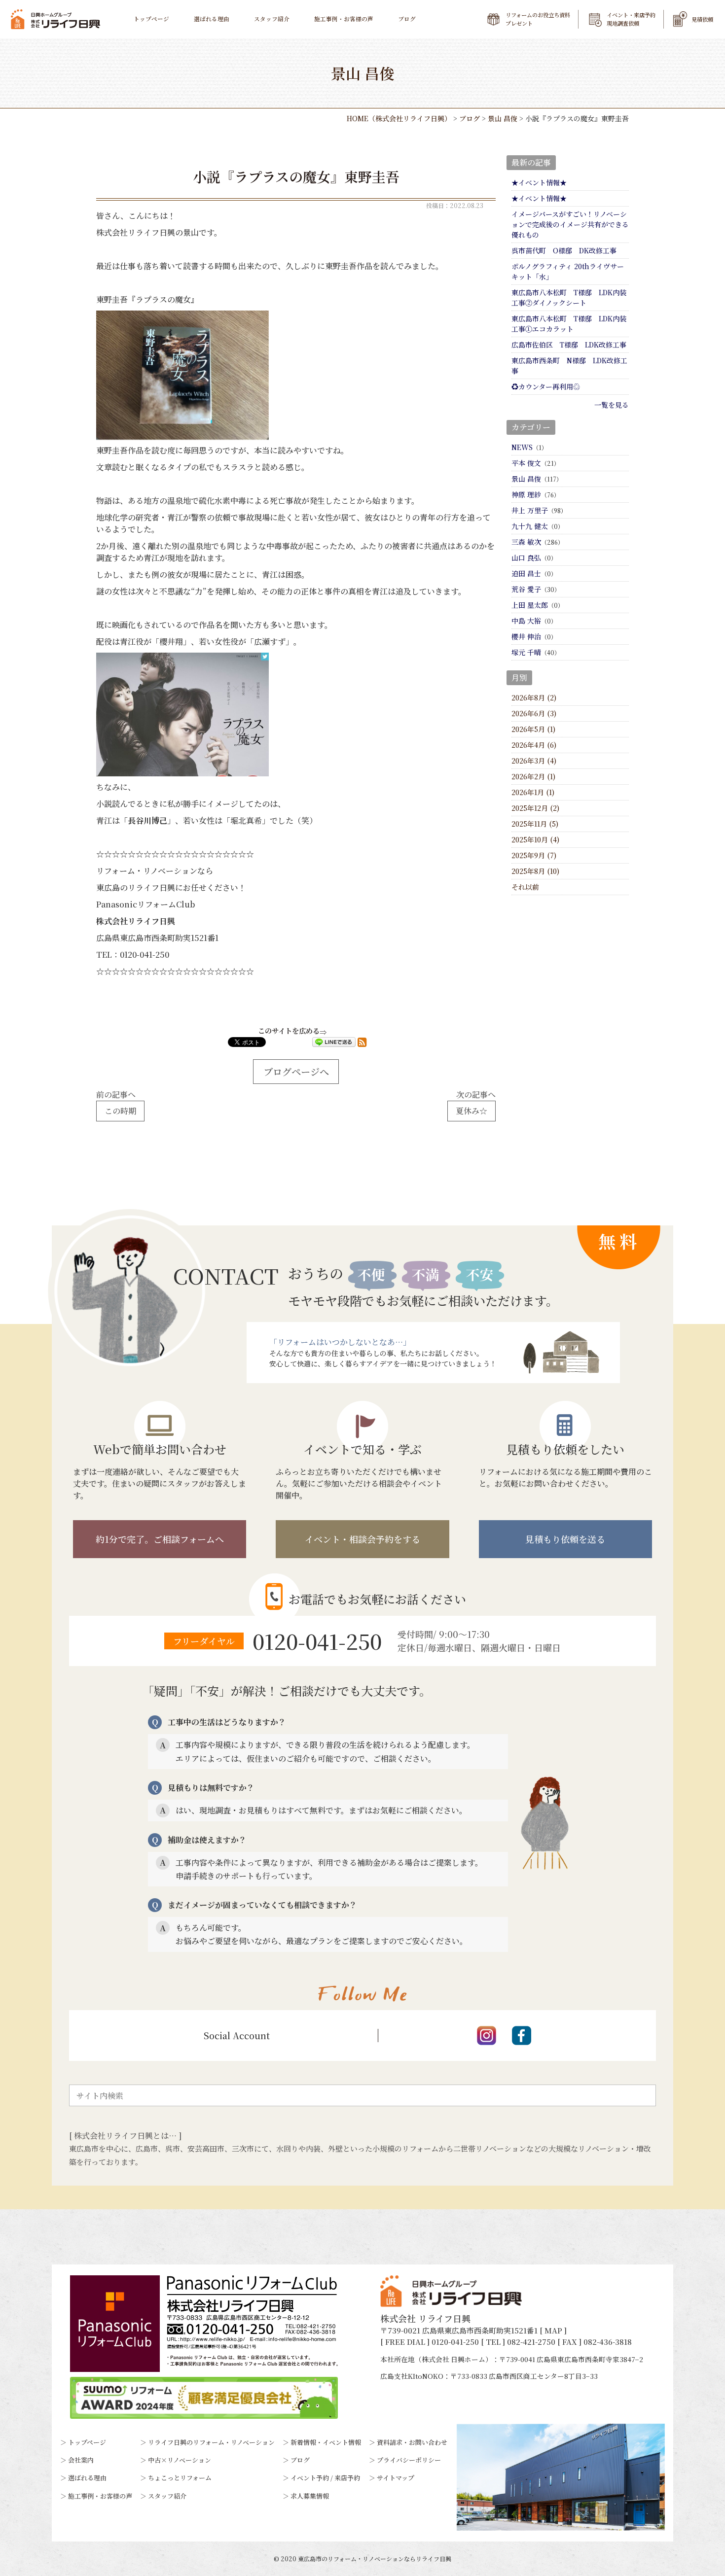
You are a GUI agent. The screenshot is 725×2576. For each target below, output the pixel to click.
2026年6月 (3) (534, 713)
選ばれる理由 (212, 19)
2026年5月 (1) (533, 729)
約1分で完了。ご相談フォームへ (160, 1539)
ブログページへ (296, 1071)
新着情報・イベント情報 (326, 2442)
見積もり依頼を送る (565, 1539)
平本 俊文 (526, 463)
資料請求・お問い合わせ (412, 2442)
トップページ (151, 19)
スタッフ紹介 (272, 19)
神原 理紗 (526, 494)
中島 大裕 (526, 621)
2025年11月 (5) (535, 824)
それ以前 (525, 887)
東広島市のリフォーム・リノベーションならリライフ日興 (375, 2559)
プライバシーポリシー (409, 2460)
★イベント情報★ (539, 182)
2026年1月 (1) (533, 792)
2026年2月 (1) (533, 776)
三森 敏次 (526, 542)
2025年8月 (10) (535, 871)
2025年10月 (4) (535, 839)
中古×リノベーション (180, 2460)
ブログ (407, 19)
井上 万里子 (530, 510)
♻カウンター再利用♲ (546, 386)
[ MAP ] (553, 2330)
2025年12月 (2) (535, 808)
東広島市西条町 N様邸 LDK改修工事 (569, 366)
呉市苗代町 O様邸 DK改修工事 (564, 250)
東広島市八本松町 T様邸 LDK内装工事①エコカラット (569, 324)
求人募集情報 (310, 2496)
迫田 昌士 (526, 573)
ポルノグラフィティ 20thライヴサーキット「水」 (568, 271)
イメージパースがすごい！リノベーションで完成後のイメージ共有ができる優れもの (570, 224)
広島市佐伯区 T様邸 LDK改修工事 (569, 345)
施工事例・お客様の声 (344, 19)
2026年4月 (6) (534, 745)
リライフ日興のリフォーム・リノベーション (211, 2442)
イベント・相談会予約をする (362, 1539)
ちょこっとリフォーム (180, 2478)
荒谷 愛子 (526, 589)
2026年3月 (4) (534, 761)
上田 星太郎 (530, 605)
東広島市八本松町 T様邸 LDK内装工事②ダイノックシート (569, 297)
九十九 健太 (530, 526)
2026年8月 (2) (534, 697)
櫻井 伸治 (526, 636)
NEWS (522, 447)
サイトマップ (396, 2478)
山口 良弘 (526, 557)
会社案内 (81, 2460)
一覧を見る (612, 405)
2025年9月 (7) (534, 855)
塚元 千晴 (526, 652)
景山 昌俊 (526, 479)
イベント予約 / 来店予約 (325, 2478)
